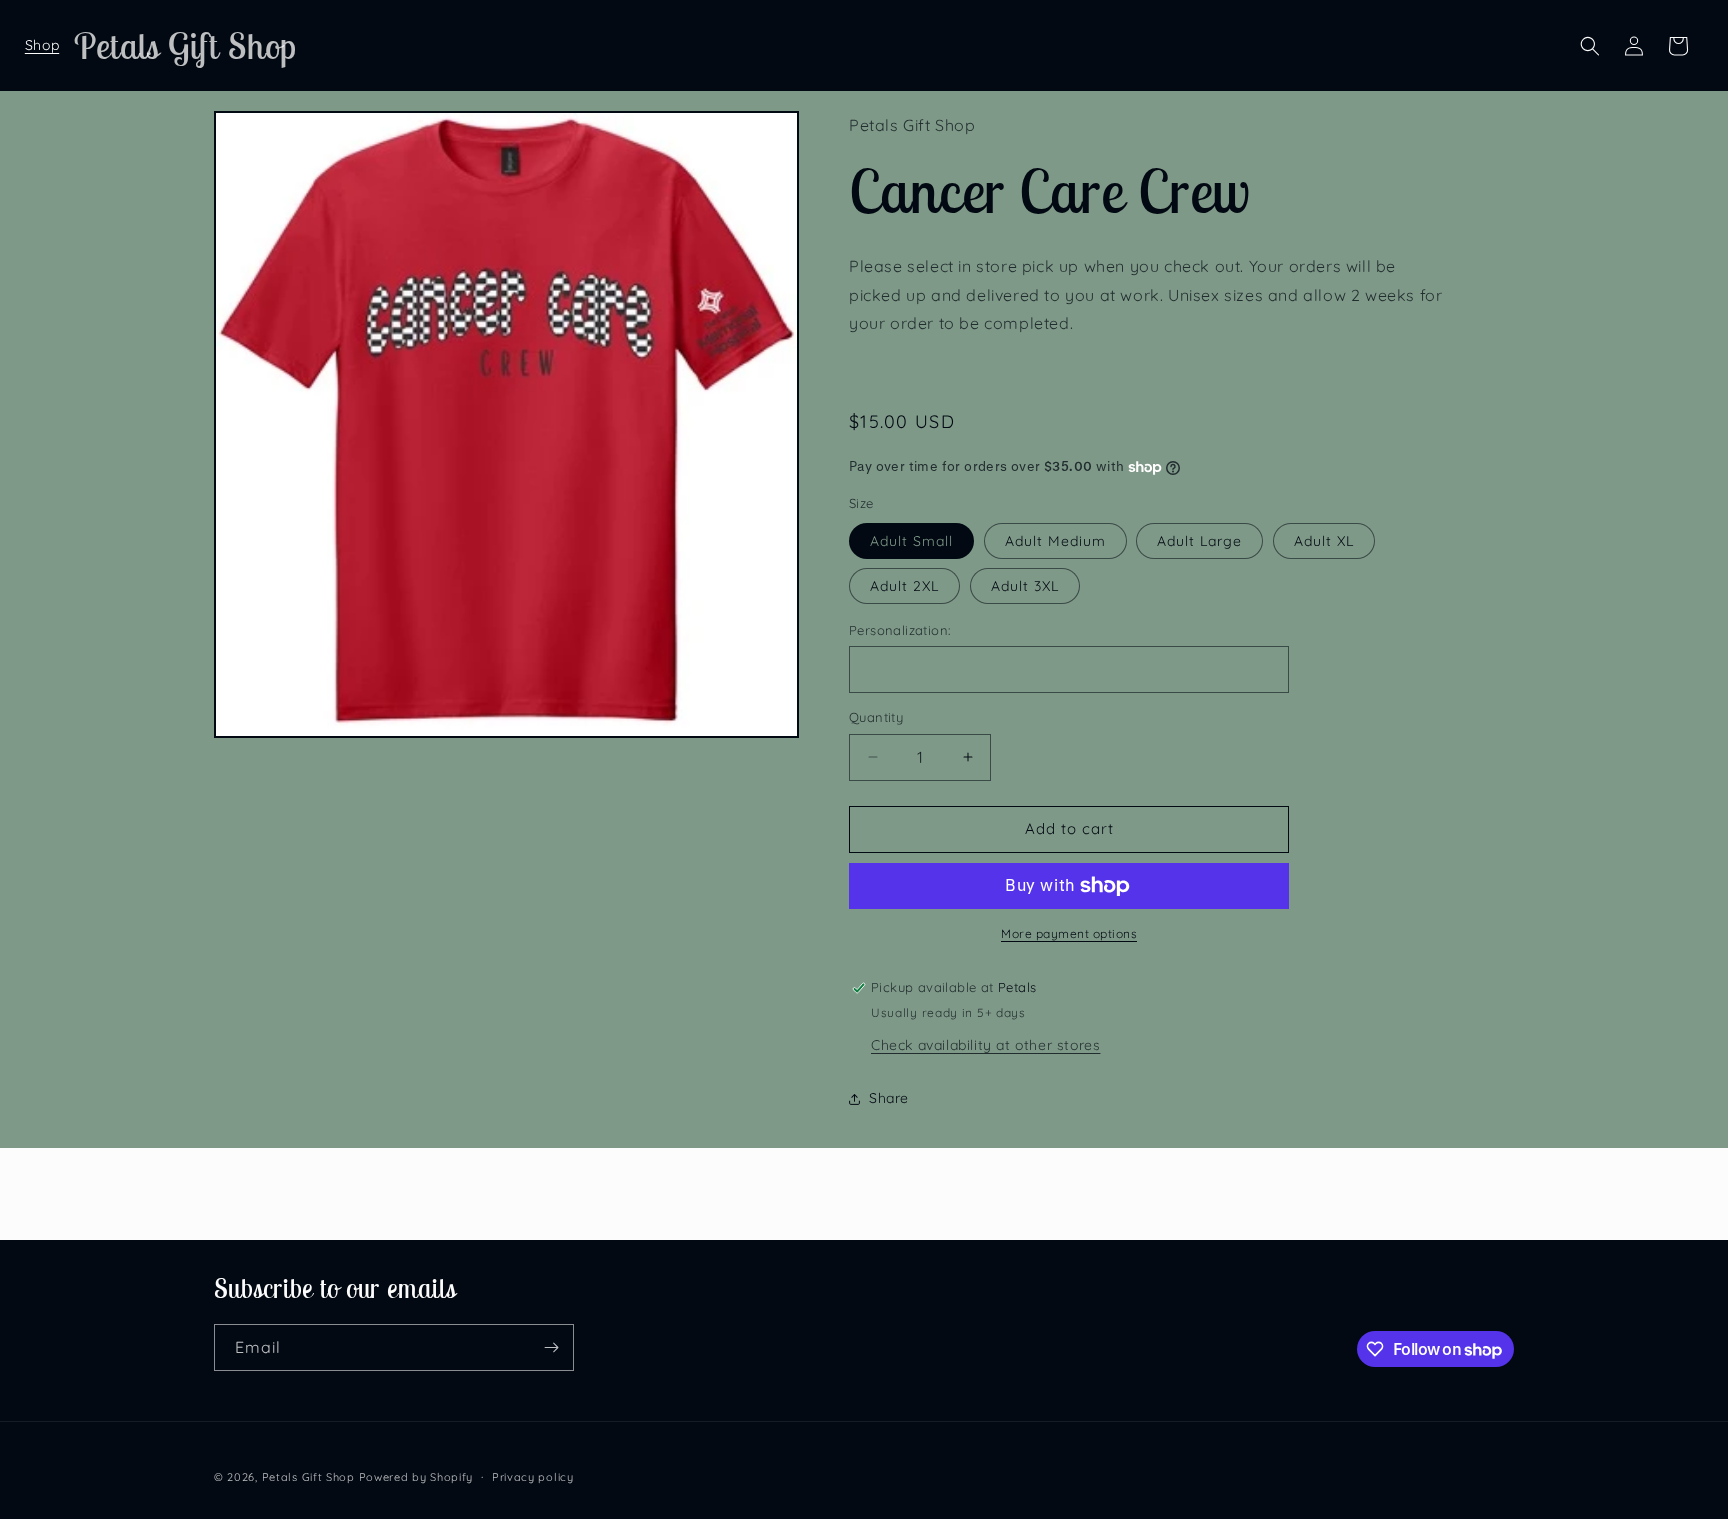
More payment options (1069, 933)
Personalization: (899, 630)
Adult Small (911, 541)
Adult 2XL (904, 586)
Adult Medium (1055, 541)
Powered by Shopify (416, 1477)
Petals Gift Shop (308, 1477)
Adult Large (1199, 541)
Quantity (876, 717)
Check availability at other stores (985, 1045)
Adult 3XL (1025, 586)
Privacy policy (533, 1477)
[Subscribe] (551, 1347)
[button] (42, 46)
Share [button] (889, 1098)
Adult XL (1324, 541)
